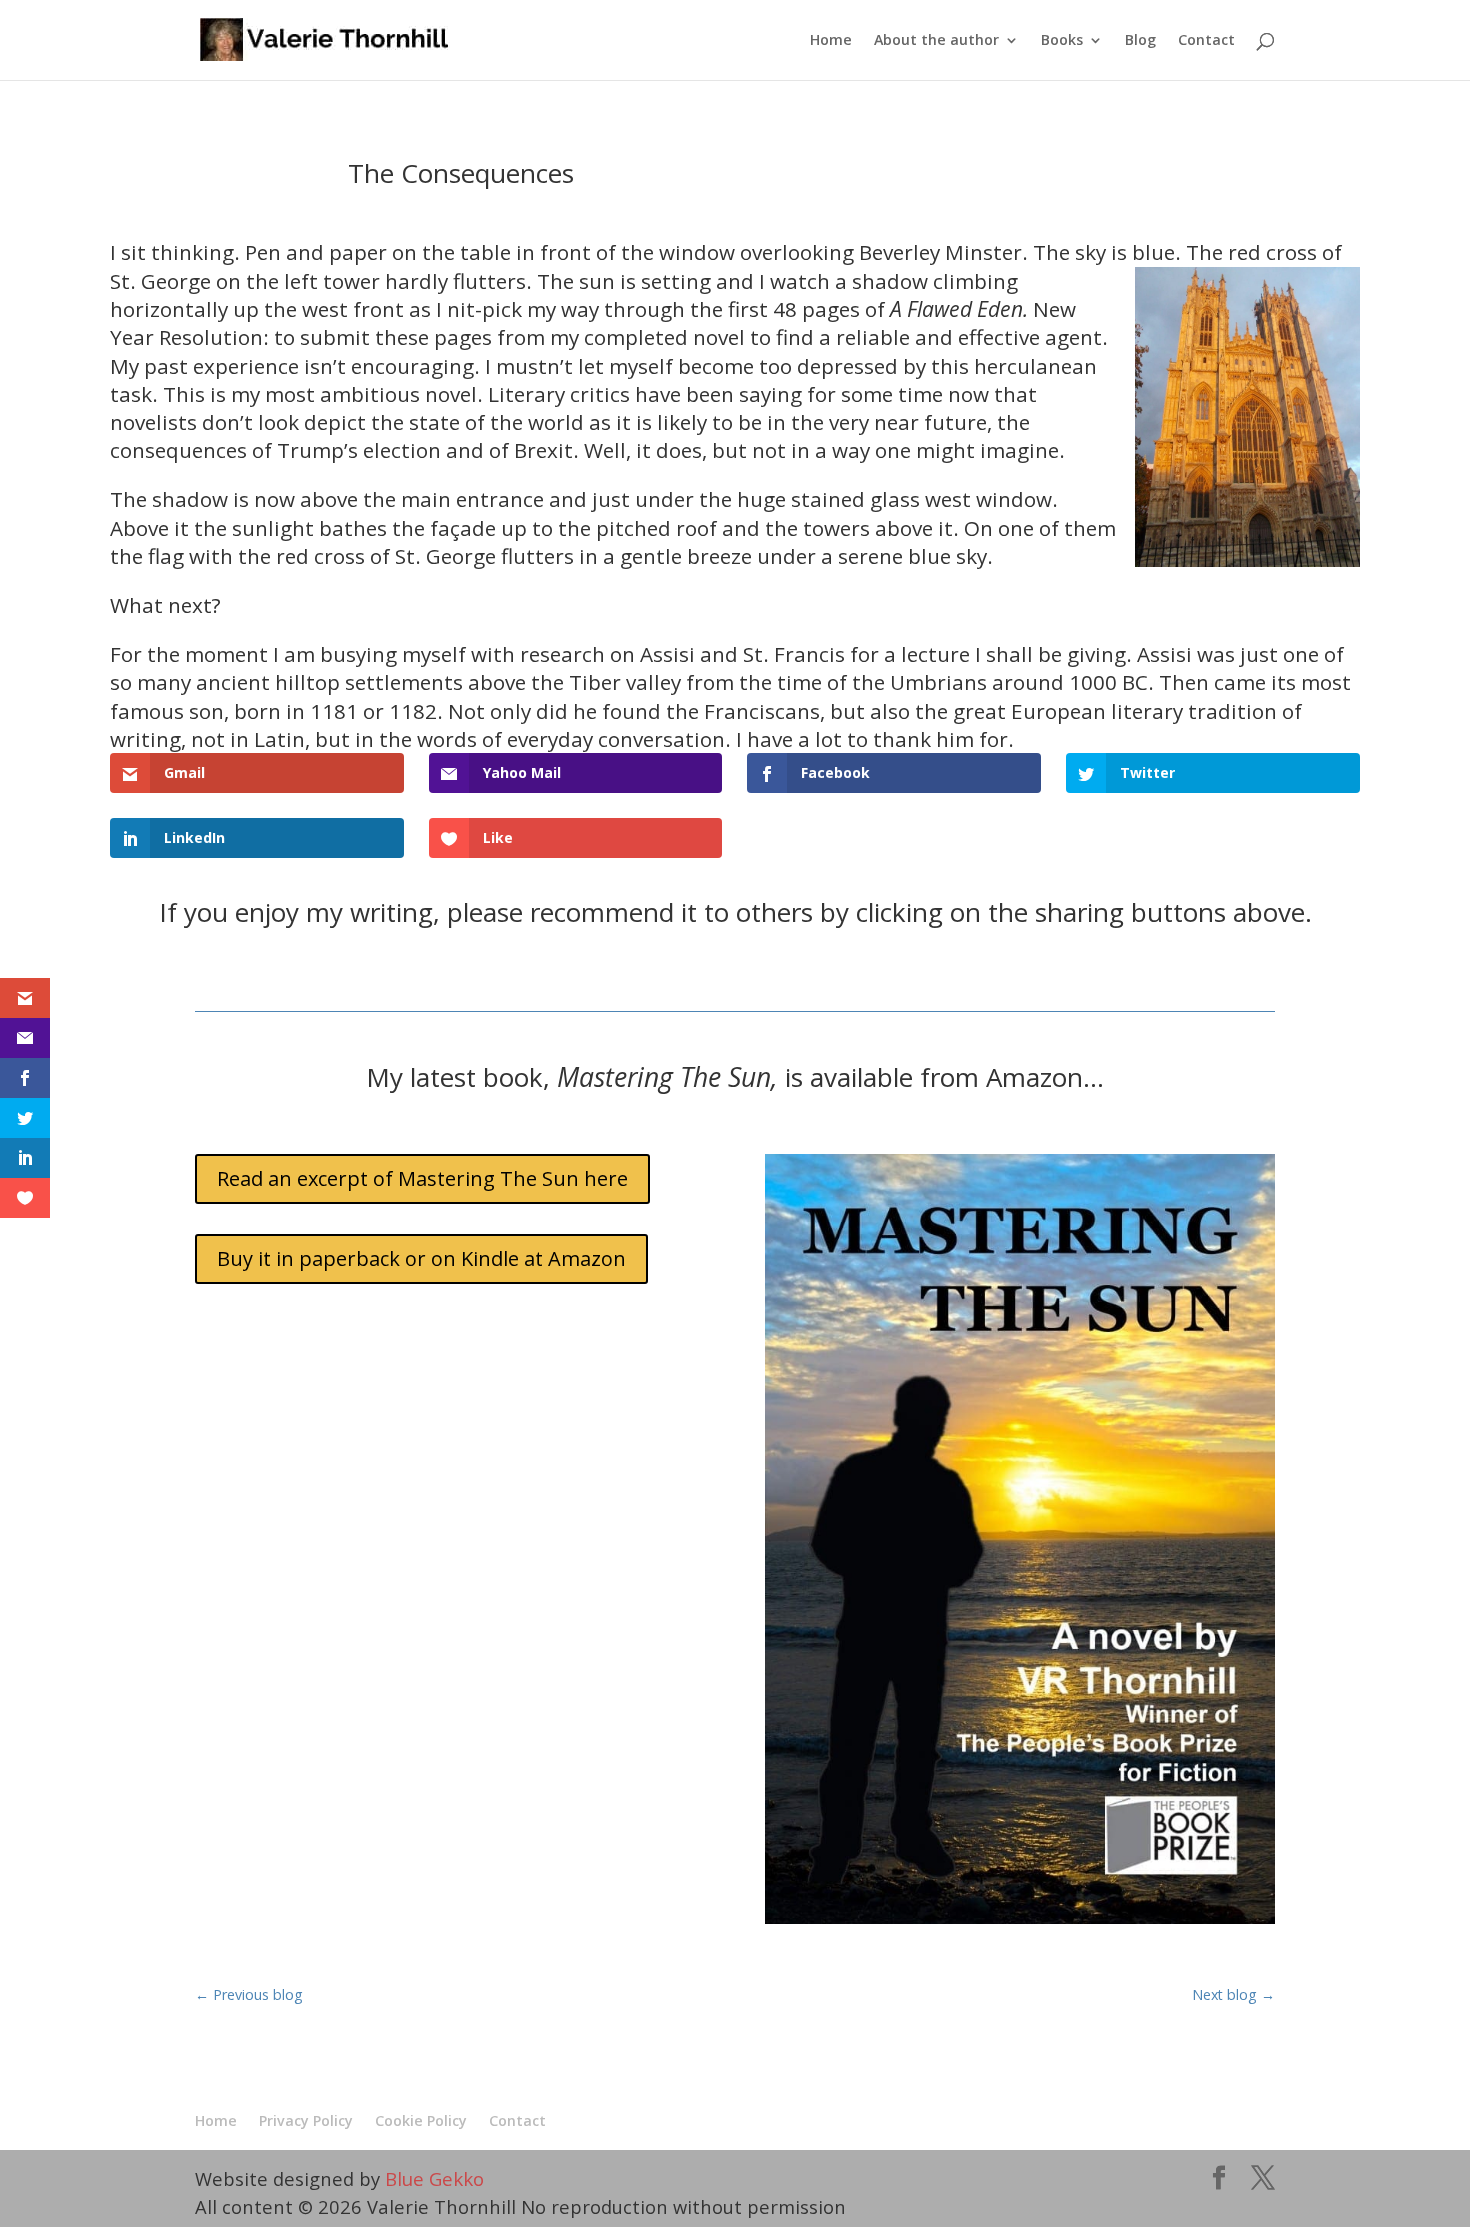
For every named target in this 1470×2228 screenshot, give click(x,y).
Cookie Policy (421, 2120)
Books (1062, 41)
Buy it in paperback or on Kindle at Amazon (421, 1258)
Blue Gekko (434, 2178)
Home (831, 41)
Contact (1206, 41)
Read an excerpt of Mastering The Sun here (422, 1178)
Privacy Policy (306, 2120)
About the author (936, 41)
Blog (1140, 41)
